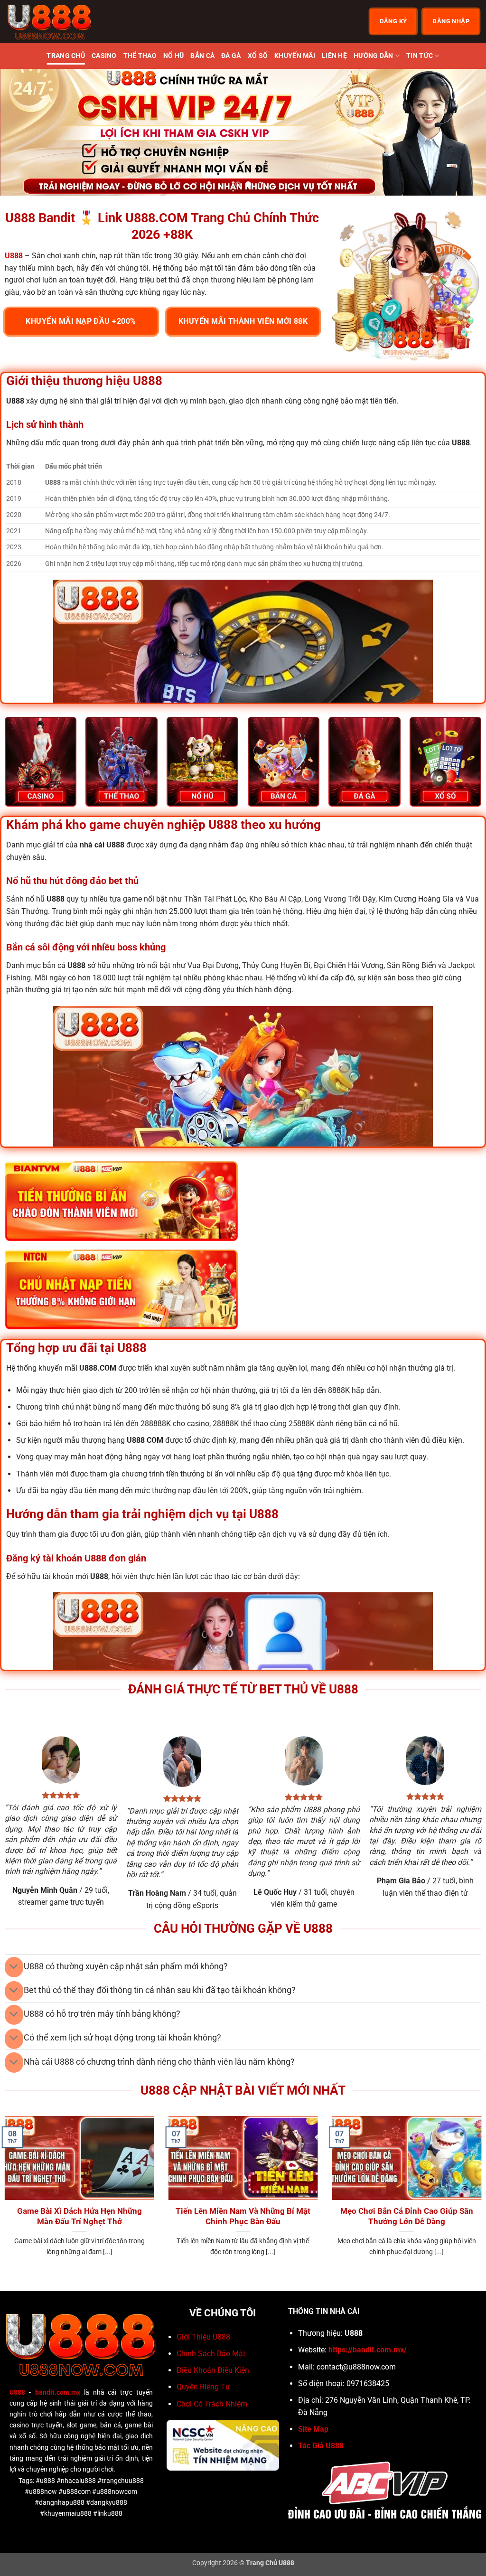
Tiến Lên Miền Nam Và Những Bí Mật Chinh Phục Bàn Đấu (243, 2216)
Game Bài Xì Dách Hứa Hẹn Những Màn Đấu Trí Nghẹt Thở (79, 2216)
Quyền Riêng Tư (203, 2387)
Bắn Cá (202, 56)
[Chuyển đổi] (14, 1967)
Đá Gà (231, 56)
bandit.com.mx (58, 2393)
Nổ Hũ (173, 56)
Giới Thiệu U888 (203, 2337)
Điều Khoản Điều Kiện (213, 2370)
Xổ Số (258, 56)
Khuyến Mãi (295, 56)
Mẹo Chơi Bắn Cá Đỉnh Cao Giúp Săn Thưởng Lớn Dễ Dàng (407, 2216)
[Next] (464, 132)
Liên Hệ (334, 56)
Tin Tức (420, 56)
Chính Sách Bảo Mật (211, 2354)
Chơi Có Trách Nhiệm (212, 2404)
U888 (17, 2393)
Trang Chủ (66, 56)
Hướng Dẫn (374, 56)
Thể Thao (140, 56)
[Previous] (22, 132)
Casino (104, 56)
